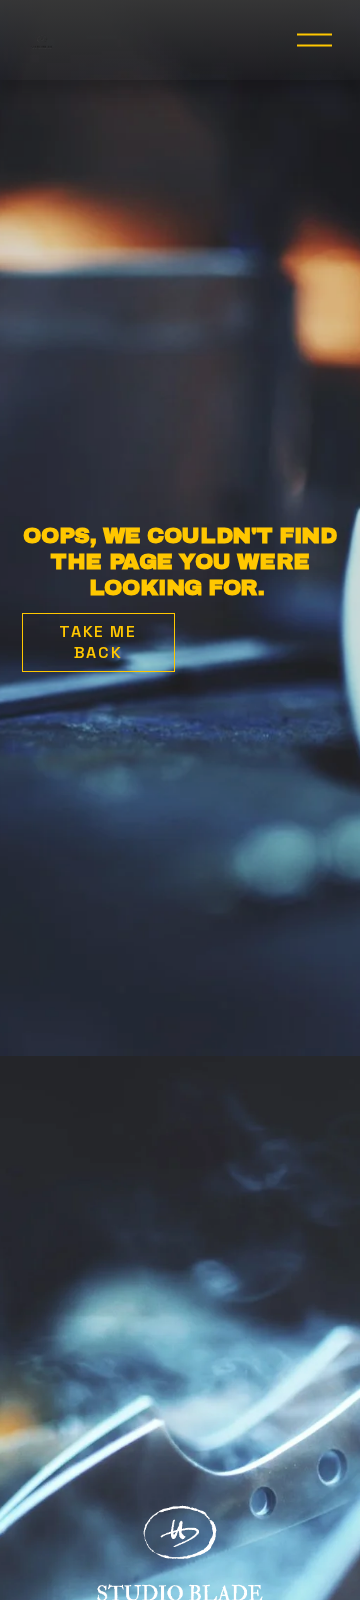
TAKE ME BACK (97, 642)
